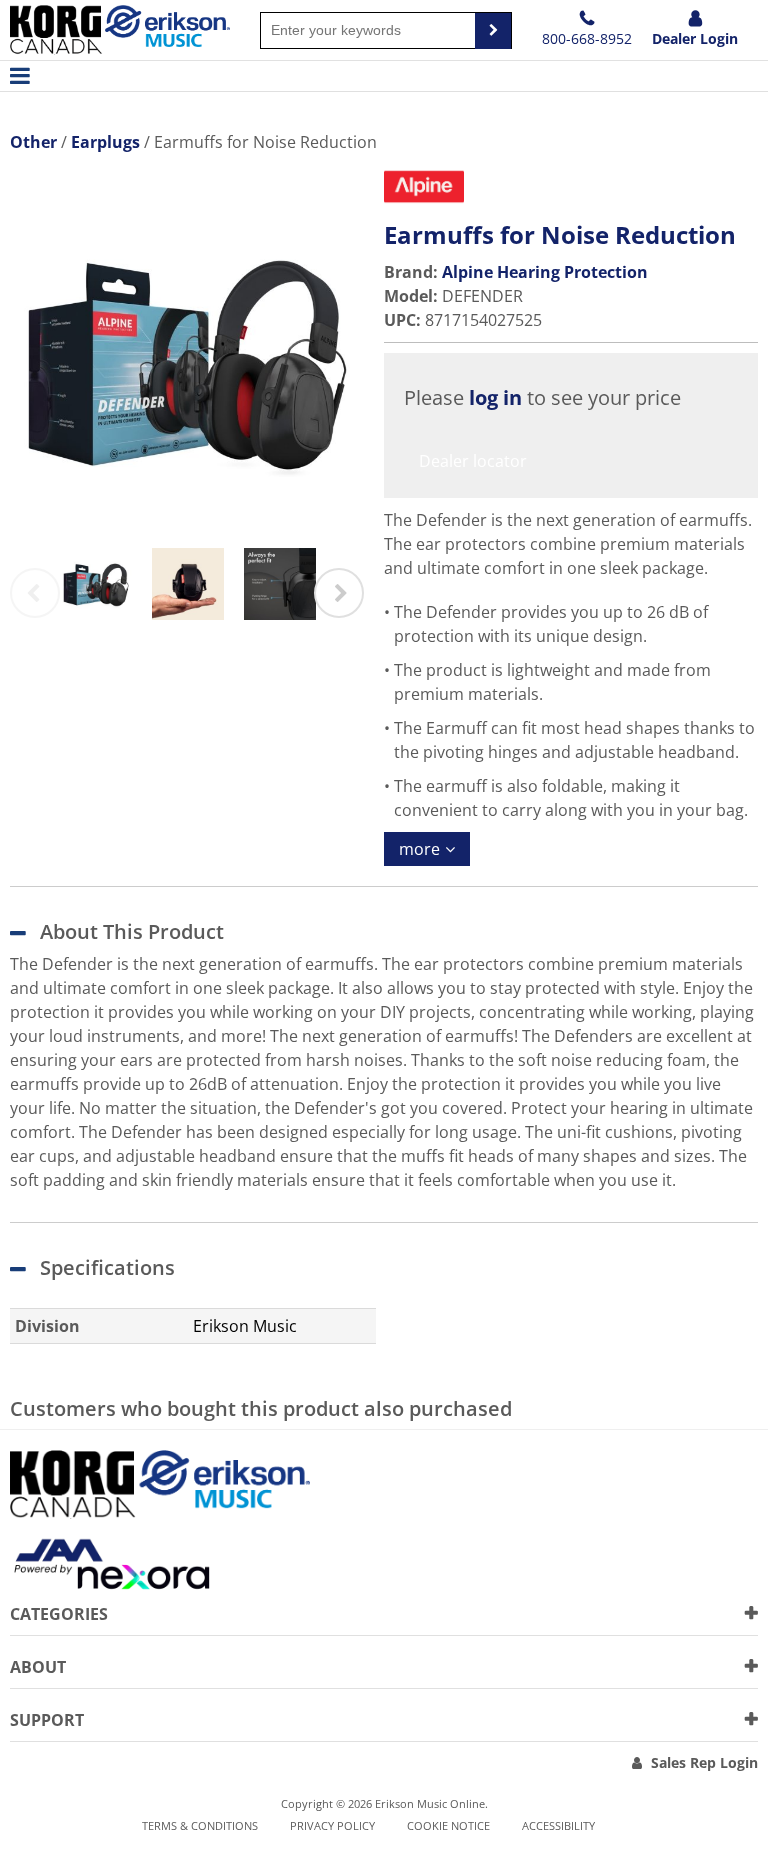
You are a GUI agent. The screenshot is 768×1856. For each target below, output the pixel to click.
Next (339, 593)
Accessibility (558, 1825)
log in (495, 397)
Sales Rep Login (704, 1762)
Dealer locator (473, 461)
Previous (35, 593)
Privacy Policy (332, 1825)
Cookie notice (448, 1825)
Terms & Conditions (200, 1825)
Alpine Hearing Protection (545, 272)
